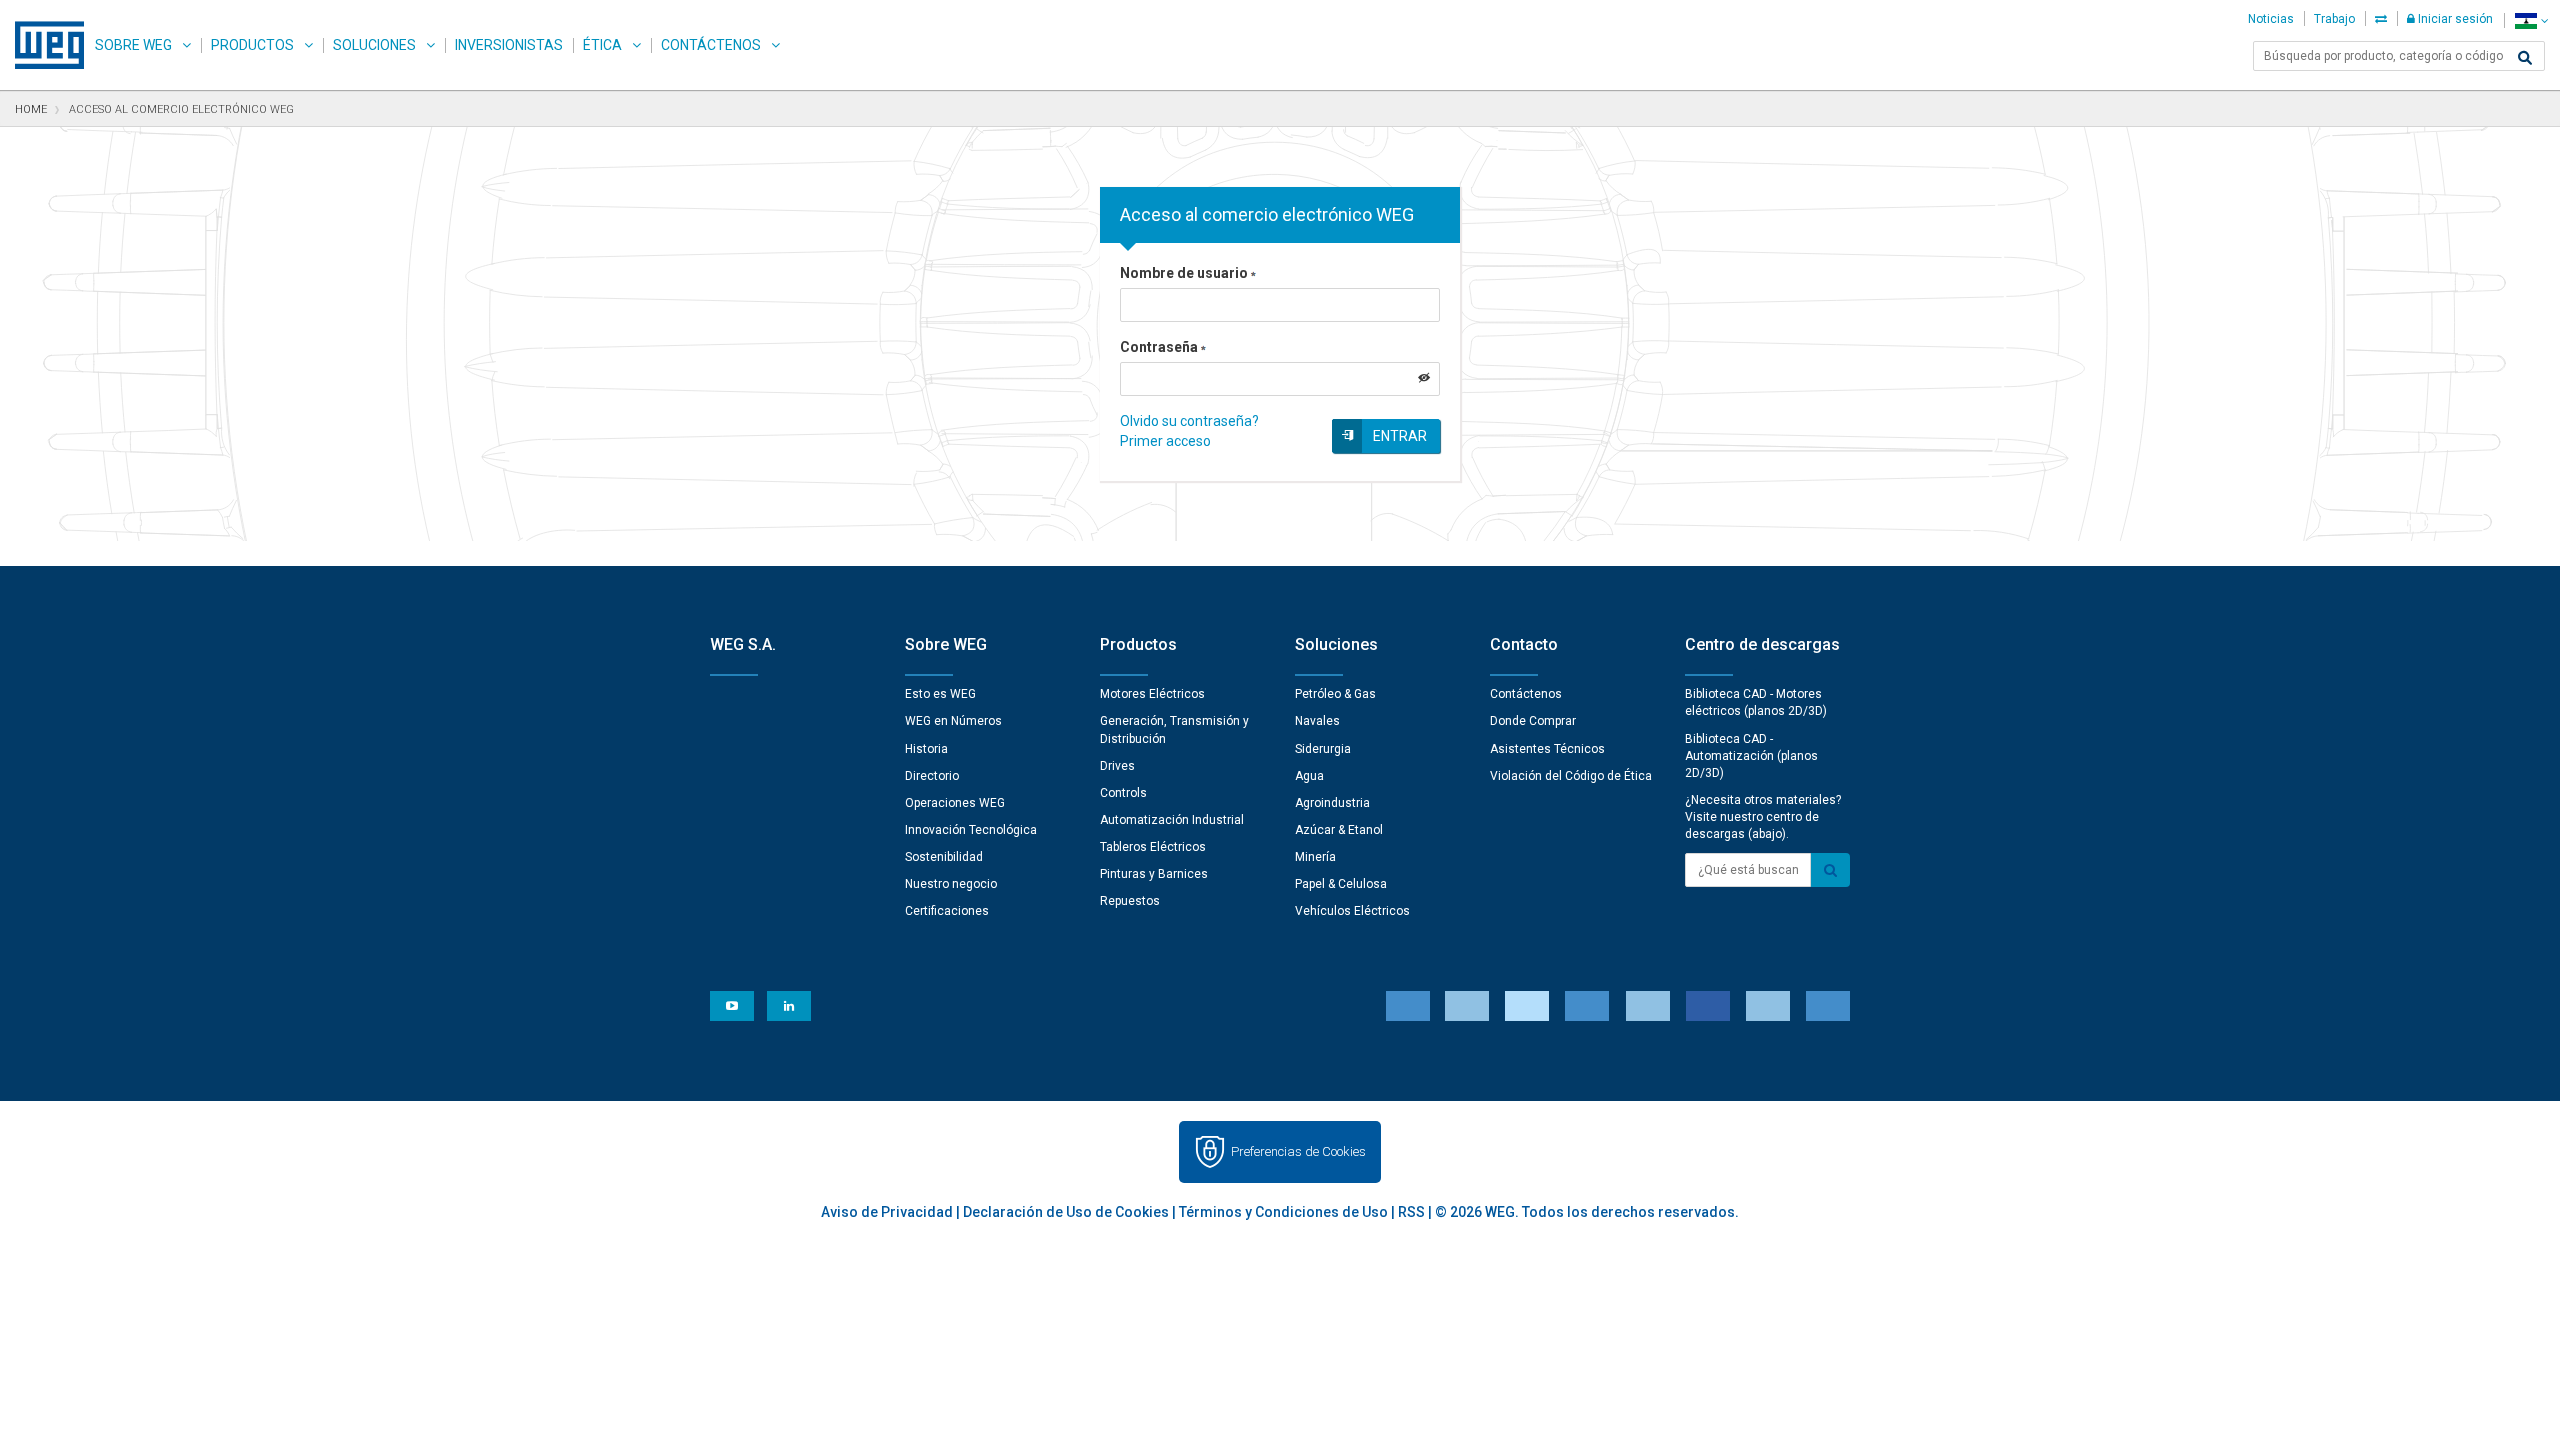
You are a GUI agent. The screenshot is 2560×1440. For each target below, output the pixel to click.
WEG (42, 45)
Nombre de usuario (1184, 273)
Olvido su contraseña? (1189, 421)
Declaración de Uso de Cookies (1066, 1212)
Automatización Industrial (1172, 820)
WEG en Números (953, 721)
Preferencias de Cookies (1298, 1151)
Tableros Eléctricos (1153, 847)
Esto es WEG (940, 694)
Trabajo (2334, 19)
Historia (926, 749)
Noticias (2271, 19)
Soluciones (374, 45)
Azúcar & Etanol (1339, 830)
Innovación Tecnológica (971, 830)
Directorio (932, 776)
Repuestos (1130, 901)
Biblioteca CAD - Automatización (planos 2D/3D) (1751, 756)
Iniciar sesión (2454, 19)
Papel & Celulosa (1341, 884)
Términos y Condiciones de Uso (1283, 1212)
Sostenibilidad (944, 857)
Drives (1117, 766)
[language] (2531, 20)
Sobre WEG (133, 45)
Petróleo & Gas (1335, 694)
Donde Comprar (1533, 721)
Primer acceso (1165, 441)
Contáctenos (711, 45)
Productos (252, 45)
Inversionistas (509, 45)
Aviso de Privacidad (887, 1212)
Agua (1309, 776)
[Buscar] (2525, 58)
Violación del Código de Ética (1571, 776)
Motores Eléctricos (1152, 694)
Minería (1315, 857)
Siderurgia (1323, 749)
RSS (1411, 1212)
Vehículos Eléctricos (1352, 911)
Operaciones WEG (955, 803)
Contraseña (1159, 347)
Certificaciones (947, 911)
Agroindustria (1332, 803)
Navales (1317, 721)
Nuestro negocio (951, 884)
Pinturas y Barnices (1154, 874)
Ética (602, 45)
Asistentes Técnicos (1547, 749)
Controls (1123, 793)
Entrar (1400, 436)
